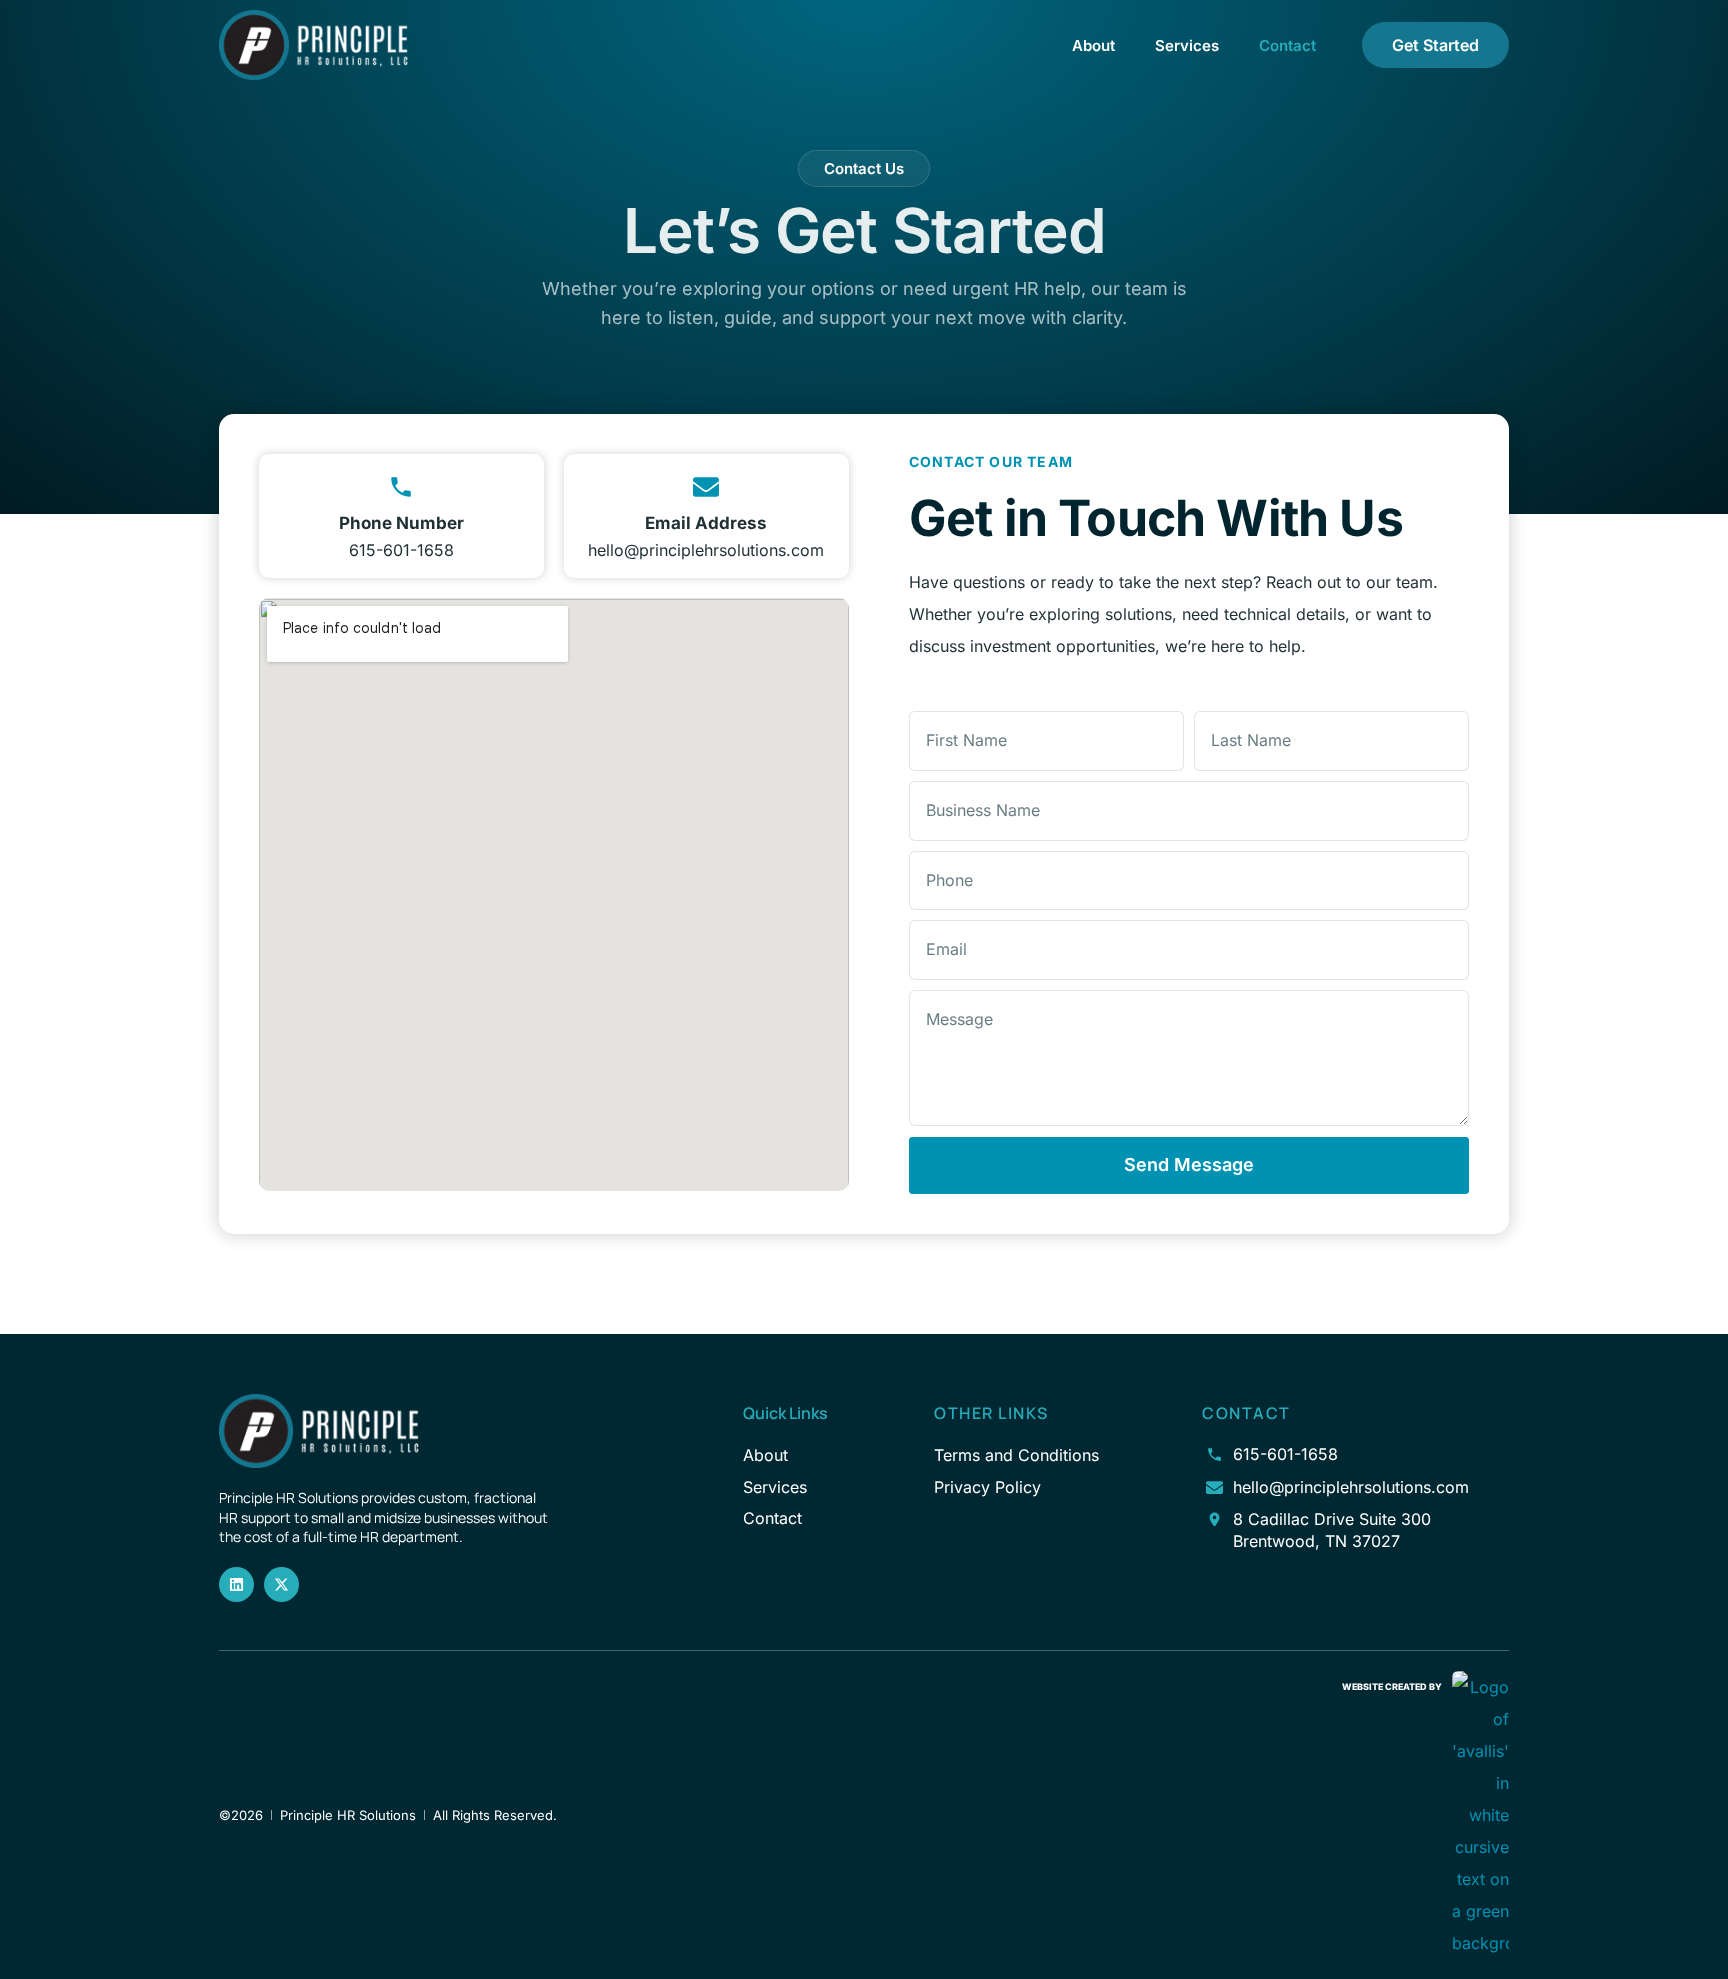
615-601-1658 (401, 550)
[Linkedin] (236, 1584)
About (1093, 45)
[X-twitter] (281, 1584)
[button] (864, 168)
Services (1187, 45)
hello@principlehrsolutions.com (706, 550)
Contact (1287, 45)
